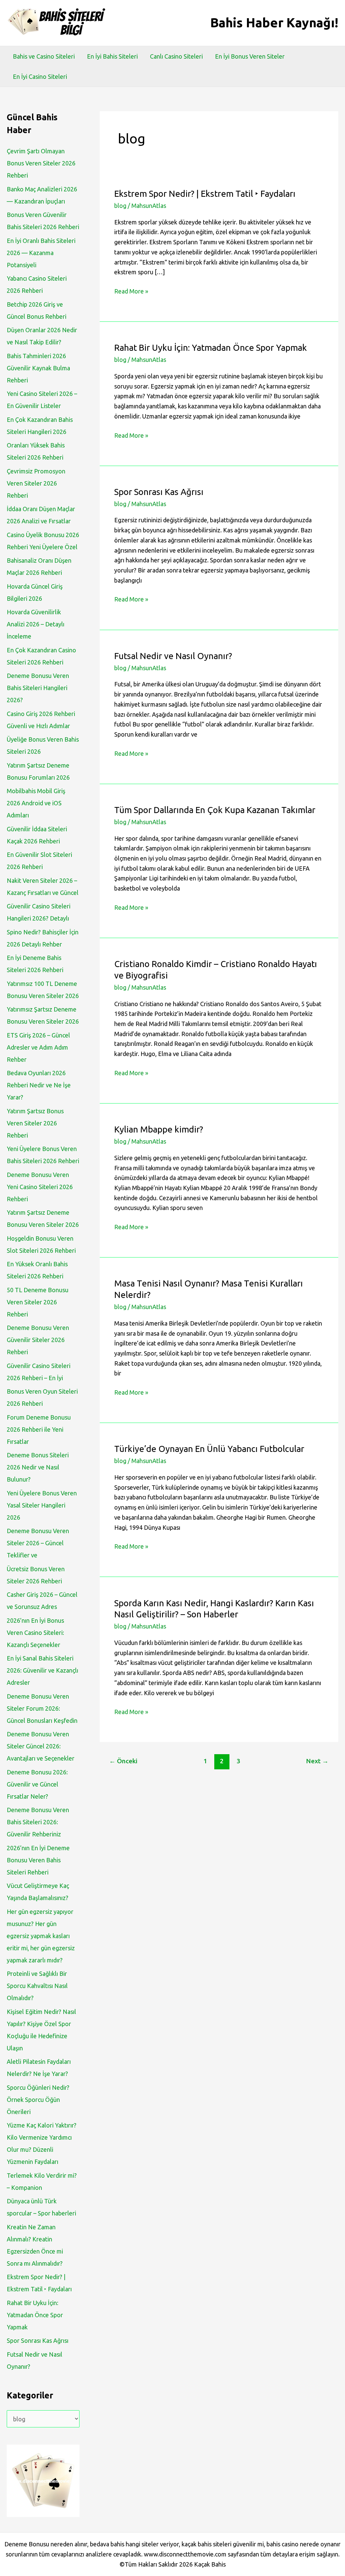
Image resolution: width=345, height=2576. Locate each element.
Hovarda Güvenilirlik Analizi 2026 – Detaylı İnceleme (36, 624)
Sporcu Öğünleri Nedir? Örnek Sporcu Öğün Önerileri (38, 2100)
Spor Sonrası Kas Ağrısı (38, 2340)
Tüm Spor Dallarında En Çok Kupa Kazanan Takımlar (215, 810)
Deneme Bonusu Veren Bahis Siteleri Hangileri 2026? (38, 688)
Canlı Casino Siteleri (176, 56)
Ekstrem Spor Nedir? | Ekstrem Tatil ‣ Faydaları (205, 194)
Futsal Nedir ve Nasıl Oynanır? (173, 656)
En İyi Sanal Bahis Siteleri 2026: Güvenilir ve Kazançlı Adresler (42, 1670)
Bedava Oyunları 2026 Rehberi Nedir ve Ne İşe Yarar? (39, 1085)
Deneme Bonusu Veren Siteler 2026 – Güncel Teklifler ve (38, 1543)
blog (120, 206)
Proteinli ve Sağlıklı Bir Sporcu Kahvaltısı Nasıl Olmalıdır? (37, 1986)
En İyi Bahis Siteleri (112, 56)
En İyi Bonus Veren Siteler (250, 56)
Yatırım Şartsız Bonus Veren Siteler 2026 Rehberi (35, 1123)
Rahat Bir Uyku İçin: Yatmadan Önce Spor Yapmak (35, 2315)
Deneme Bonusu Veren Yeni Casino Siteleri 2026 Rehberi (40, 1187)
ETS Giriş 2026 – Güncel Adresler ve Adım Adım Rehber (38, 1047)
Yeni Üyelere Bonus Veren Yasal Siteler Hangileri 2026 (42, 1505)
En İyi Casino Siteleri (40, 76)
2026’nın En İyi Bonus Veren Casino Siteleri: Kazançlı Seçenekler (35, 1633)
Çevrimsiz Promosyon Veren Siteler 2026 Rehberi (36, 483)
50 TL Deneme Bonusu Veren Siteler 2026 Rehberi (38, 1302)
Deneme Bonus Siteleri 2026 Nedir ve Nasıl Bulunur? (38, 1467)
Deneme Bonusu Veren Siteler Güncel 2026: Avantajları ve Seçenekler (41, 1746)
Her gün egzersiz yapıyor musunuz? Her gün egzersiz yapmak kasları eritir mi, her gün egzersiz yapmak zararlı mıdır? (41, 1936)
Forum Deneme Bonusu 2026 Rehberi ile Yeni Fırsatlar (39, 1429)
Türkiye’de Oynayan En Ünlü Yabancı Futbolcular (209, 1449)
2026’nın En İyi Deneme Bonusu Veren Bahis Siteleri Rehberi (38, 1860)
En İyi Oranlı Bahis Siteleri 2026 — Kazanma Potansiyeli (41, 253)
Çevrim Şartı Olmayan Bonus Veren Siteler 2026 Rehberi (41, 163)
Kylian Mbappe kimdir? (159, 1129)
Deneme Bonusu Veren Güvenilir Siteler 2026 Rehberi (38, 1340)
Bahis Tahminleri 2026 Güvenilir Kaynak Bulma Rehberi (38, 368)
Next (317, 1761)
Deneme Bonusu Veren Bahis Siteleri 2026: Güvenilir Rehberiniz (38, 1822)
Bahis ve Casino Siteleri (44, 56)
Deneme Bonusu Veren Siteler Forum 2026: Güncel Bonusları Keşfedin (42, 1708)
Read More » (131, 292)
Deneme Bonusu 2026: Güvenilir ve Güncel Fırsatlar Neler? (37, 1784)
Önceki (123, 1761)
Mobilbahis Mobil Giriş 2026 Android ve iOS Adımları (36, 803)
